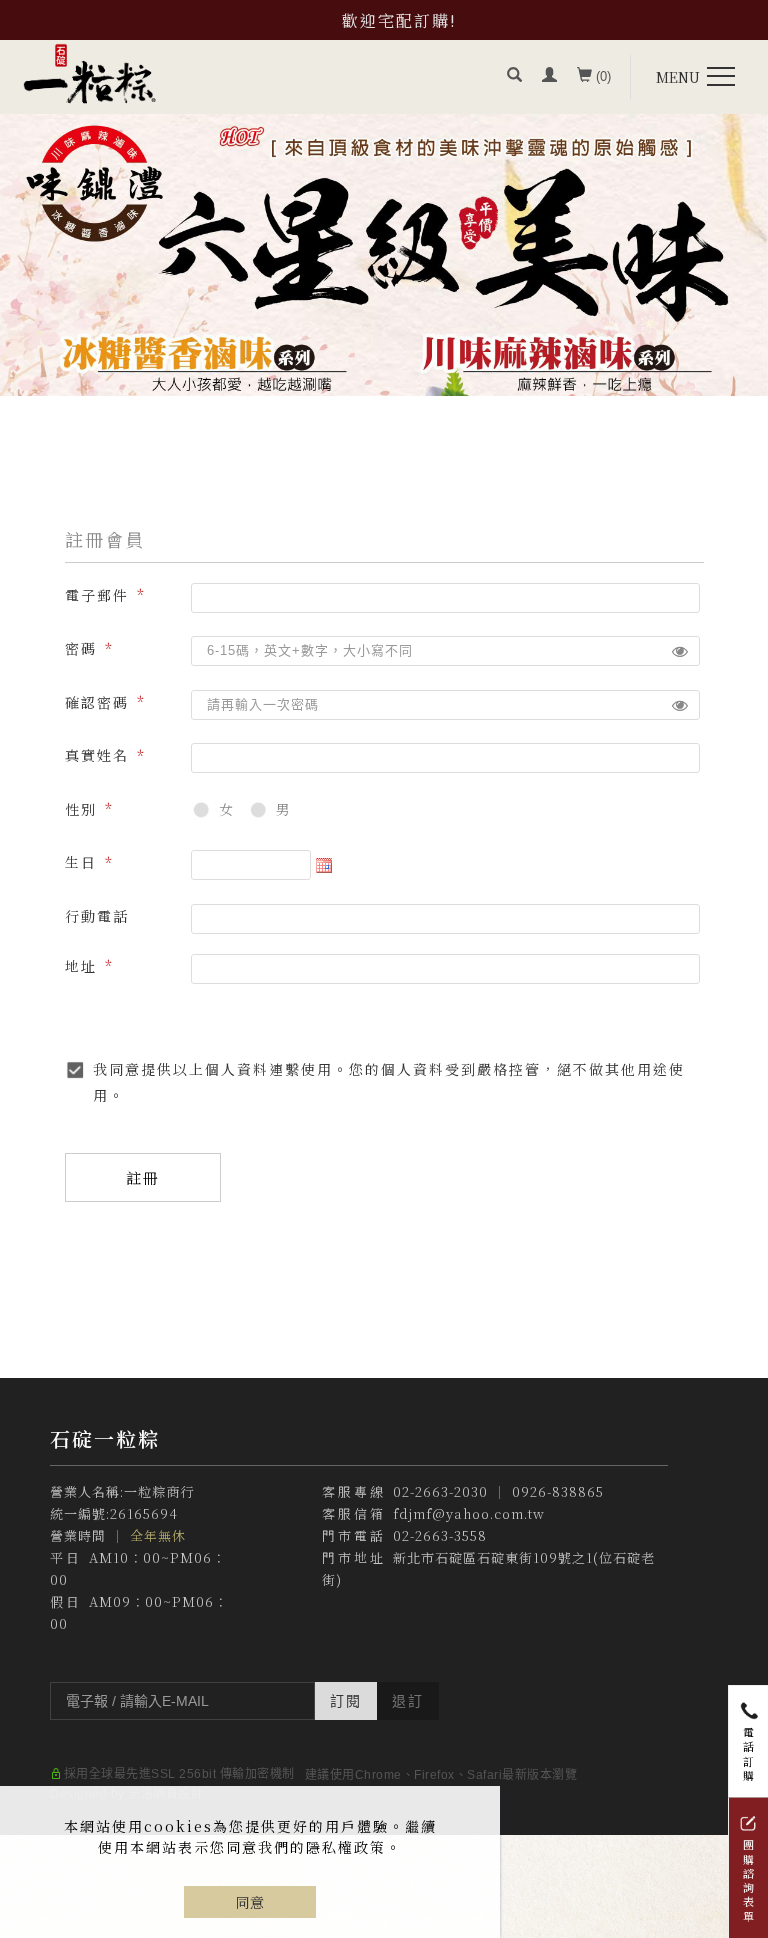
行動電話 (97, 916)
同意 (250, 1902)
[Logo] (90, 72)
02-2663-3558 (440, 1535)
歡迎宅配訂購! (399, 20)
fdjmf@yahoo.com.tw (469, 1513)
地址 (81, 966)
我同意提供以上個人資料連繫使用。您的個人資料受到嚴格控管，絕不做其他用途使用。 (389, 1081)
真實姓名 (97, 755)
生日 (81, 862)
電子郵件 (97, 595)
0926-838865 (558, 1491)
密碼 (81, 648)
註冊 (143, 1177)
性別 (81, 809)
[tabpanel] (384, 255)
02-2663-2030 (440, 1491)
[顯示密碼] (680, 651)
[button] (514, 77)
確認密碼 (97, 702)
